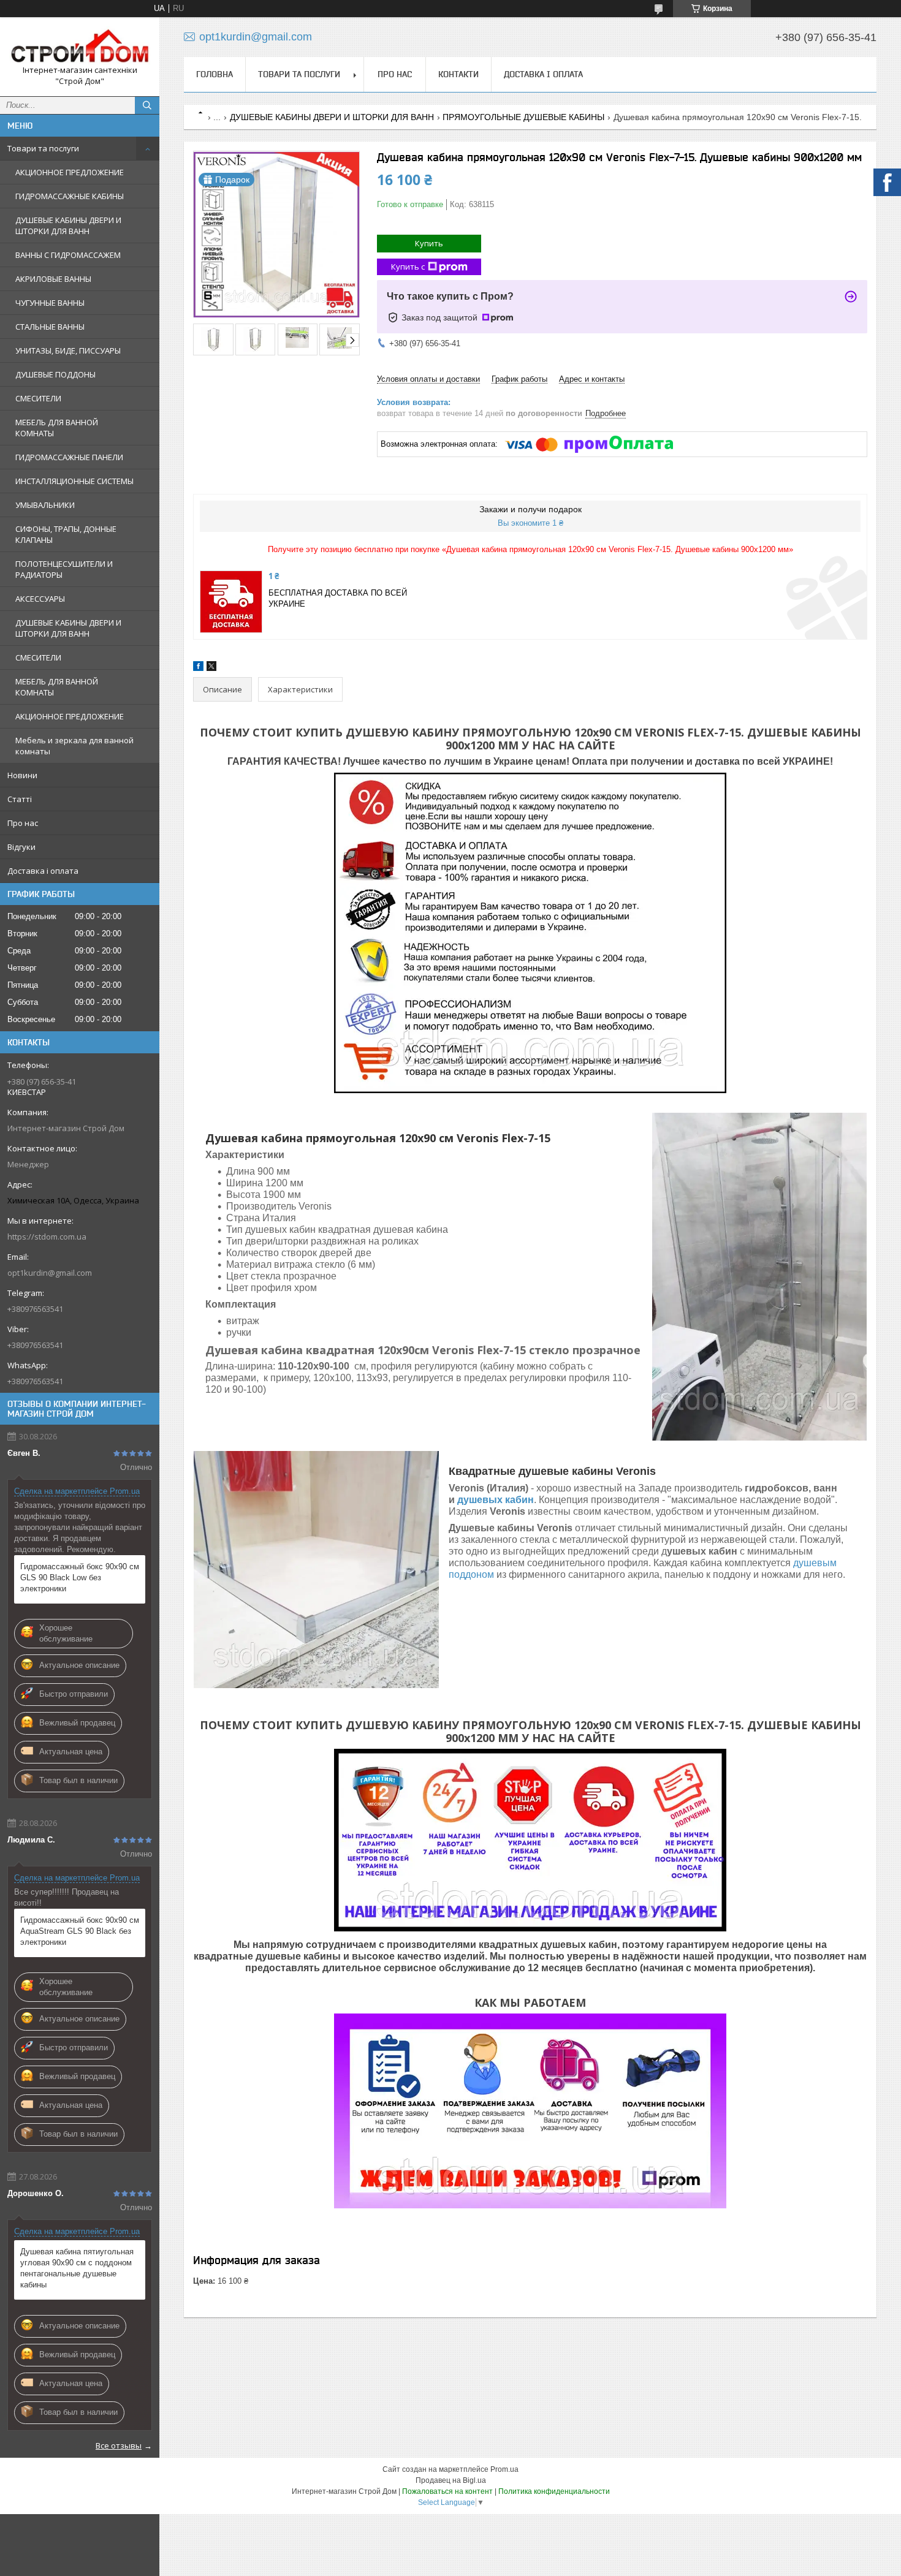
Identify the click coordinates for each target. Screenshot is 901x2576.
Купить (429, 243)
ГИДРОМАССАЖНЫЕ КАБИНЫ (70, 196)
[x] (211, 668)
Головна (215, 74)
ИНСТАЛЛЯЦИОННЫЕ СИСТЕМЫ (74, 481)
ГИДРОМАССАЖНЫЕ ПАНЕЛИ (69, 457)
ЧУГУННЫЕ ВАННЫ (50, 303)
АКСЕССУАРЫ (40, 599)
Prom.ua (504, 2469)
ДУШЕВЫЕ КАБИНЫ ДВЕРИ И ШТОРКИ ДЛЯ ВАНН (68, 225)
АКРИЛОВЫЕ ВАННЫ (53, 279)
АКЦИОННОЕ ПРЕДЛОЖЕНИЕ (70, 172)
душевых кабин (496, 1500)
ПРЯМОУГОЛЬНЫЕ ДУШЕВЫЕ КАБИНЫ (523, 117)
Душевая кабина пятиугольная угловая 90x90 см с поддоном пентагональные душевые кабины (77, 2268)
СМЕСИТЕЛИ (38, 398)
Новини (22, 775)
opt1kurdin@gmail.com (50, 1273)
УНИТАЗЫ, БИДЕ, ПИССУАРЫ (68, 350)
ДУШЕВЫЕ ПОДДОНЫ (55, 374)
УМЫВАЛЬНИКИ (45, 505)
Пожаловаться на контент (447, 2491)
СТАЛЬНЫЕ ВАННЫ (50, 327)
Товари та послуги (43, 148)
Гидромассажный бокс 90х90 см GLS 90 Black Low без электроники (80, 1578)
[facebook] (198, 668)
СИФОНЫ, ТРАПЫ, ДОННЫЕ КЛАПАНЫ (66, 534)
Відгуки (21, 847)
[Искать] (147, 105)
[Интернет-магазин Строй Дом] (80, 46)
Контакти (458, 74)
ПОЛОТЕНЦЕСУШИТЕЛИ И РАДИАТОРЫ (64, 569)
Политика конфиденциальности (554, 2491)
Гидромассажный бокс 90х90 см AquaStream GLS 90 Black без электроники (80, 1931)
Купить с (408, 267)
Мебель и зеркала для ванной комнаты (74, 746)
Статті (20, 799)
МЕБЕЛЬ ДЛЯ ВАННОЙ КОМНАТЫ (57, 428)
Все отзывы (119, 2445)
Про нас (23, 823)
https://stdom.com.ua (47, 1237)
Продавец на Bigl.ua (451, 2480)
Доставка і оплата (43, 871)
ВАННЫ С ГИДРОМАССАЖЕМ (68, 255)
